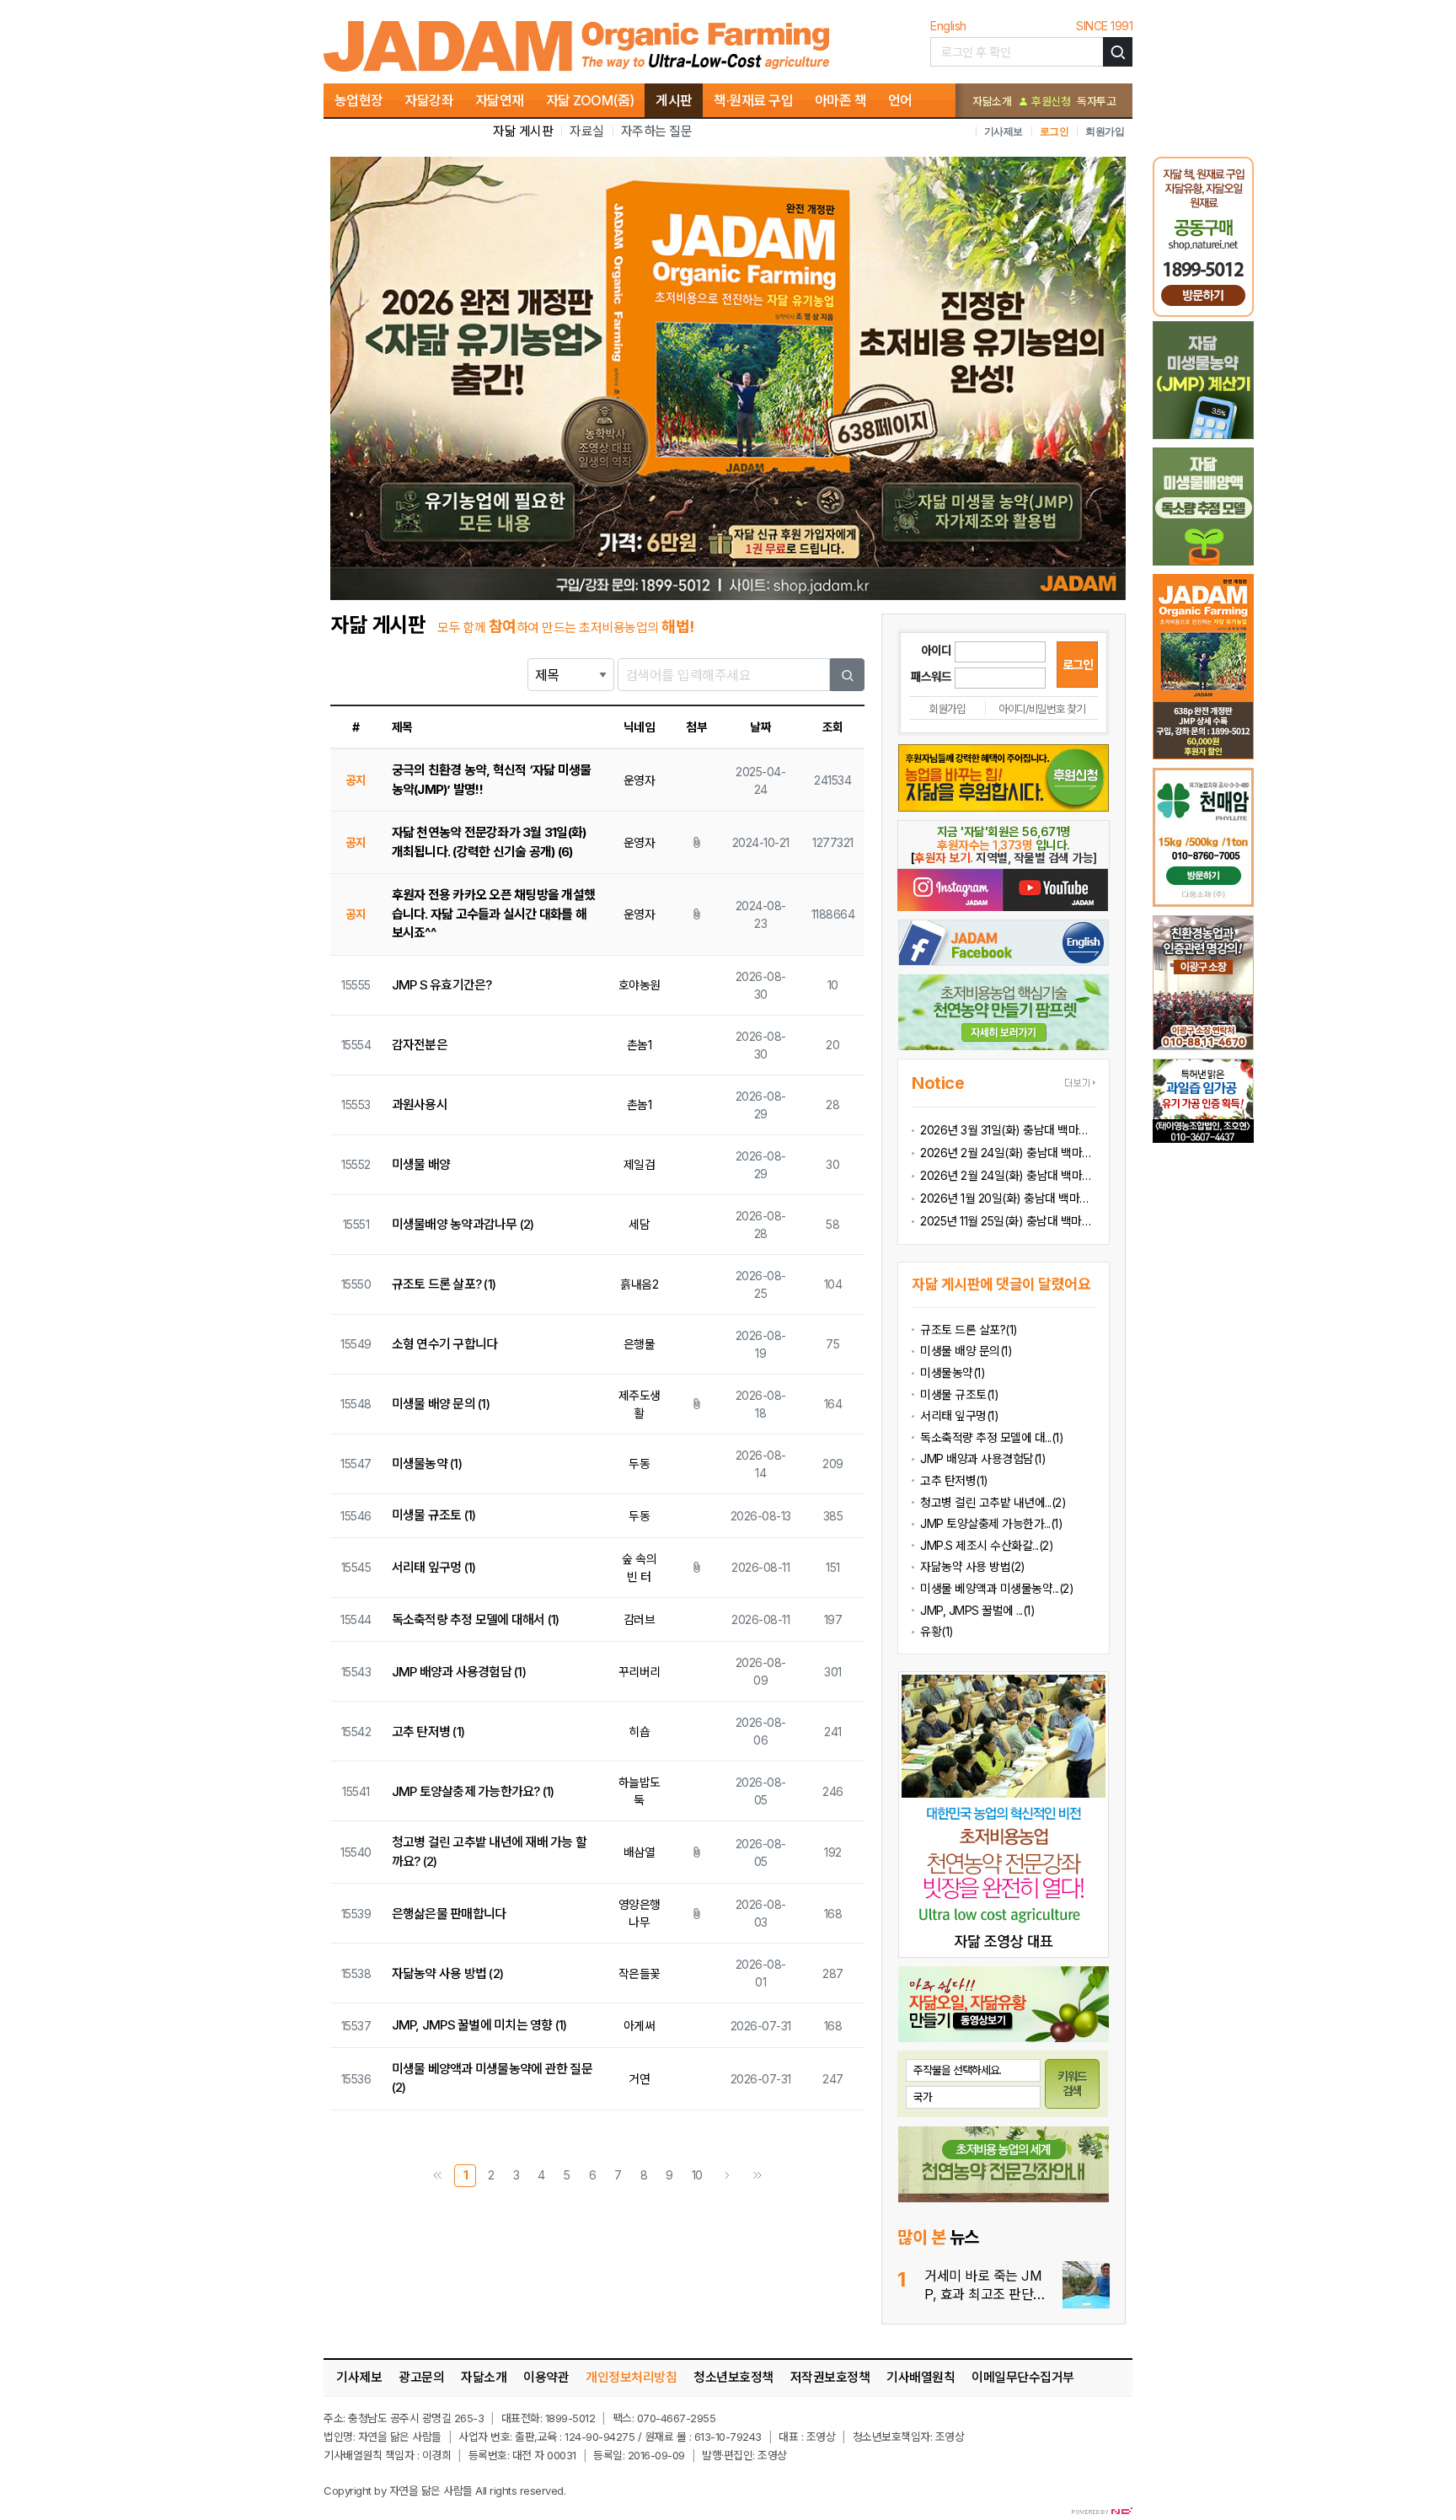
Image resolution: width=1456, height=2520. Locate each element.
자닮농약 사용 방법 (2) (448, 1973)
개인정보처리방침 (631, 2377)
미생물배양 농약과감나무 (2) (463, 1224)
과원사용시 (420, 1105)
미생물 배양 (421, 1164)
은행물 (640, 1344)
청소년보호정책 (733, 2377)
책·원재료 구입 (753, 100)
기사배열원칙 (921, 2377)
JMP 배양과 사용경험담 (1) (459, 1672)
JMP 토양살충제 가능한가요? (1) (473, 1791)
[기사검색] (1118, 52)
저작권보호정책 (830, 2377)
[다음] (727, 2176)
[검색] (848, 675)
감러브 (640, 1619)
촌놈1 (640, 1045)
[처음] (437, 2176)
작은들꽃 (640, 1973)
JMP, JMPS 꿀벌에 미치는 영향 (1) (479, 2025)
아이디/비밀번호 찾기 (1042, 709)
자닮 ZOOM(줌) (590, 100)
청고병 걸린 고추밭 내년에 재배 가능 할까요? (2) (490, 1852)
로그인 (1055, 131)
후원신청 (1049, 101)
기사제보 (1004, 131)
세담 (639, 1224)
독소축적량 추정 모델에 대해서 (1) (476, 1619)
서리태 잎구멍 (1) (434, 1567)
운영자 (640, 780)
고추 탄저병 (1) (428, 1732)
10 (697, 2175)
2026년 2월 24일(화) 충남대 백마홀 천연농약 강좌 (1008, 1153)
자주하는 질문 (657, 131)
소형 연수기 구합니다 (445, 1344)
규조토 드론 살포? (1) (444, 1284)
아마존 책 (841, 100)
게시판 (674, 100)
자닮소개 (992, 101)
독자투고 (1096, 101)
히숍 (639, 1732)
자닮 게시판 (523, 131)
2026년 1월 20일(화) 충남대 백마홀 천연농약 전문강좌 (1008, 1198)
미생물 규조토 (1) (434, 1515)
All (481, 2491)
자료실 (587, 131)
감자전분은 (420, 1045)
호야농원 (640, 985)
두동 (639, 1464)
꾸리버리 (640, 1672)
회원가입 (1105, 131)
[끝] (757, 2176)
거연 (639, 2079)
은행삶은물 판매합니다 (449, 1914)
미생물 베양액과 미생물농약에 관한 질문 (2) (492, 2078)
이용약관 (546, 2377)
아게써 (640, 2026)
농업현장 (359, 100)
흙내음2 (639, 1284)
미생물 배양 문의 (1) (441, 1404)
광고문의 (421, 2377)
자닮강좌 (429, 100)
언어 (900, 100)
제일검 (640, 1164)
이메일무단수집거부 (1023, 2377)
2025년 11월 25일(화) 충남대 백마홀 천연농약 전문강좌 (1008, 1221)
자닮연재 (500, 100)
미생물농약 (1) (427, 1464)
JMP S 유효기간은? (442, 985)
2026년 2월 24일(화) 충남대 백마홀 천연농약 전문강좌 (1008, 1175)
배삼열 (640, 1852)
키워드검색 (1073, 2083)
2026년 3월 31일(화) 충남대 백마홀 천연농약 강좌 (1008, 1130)
